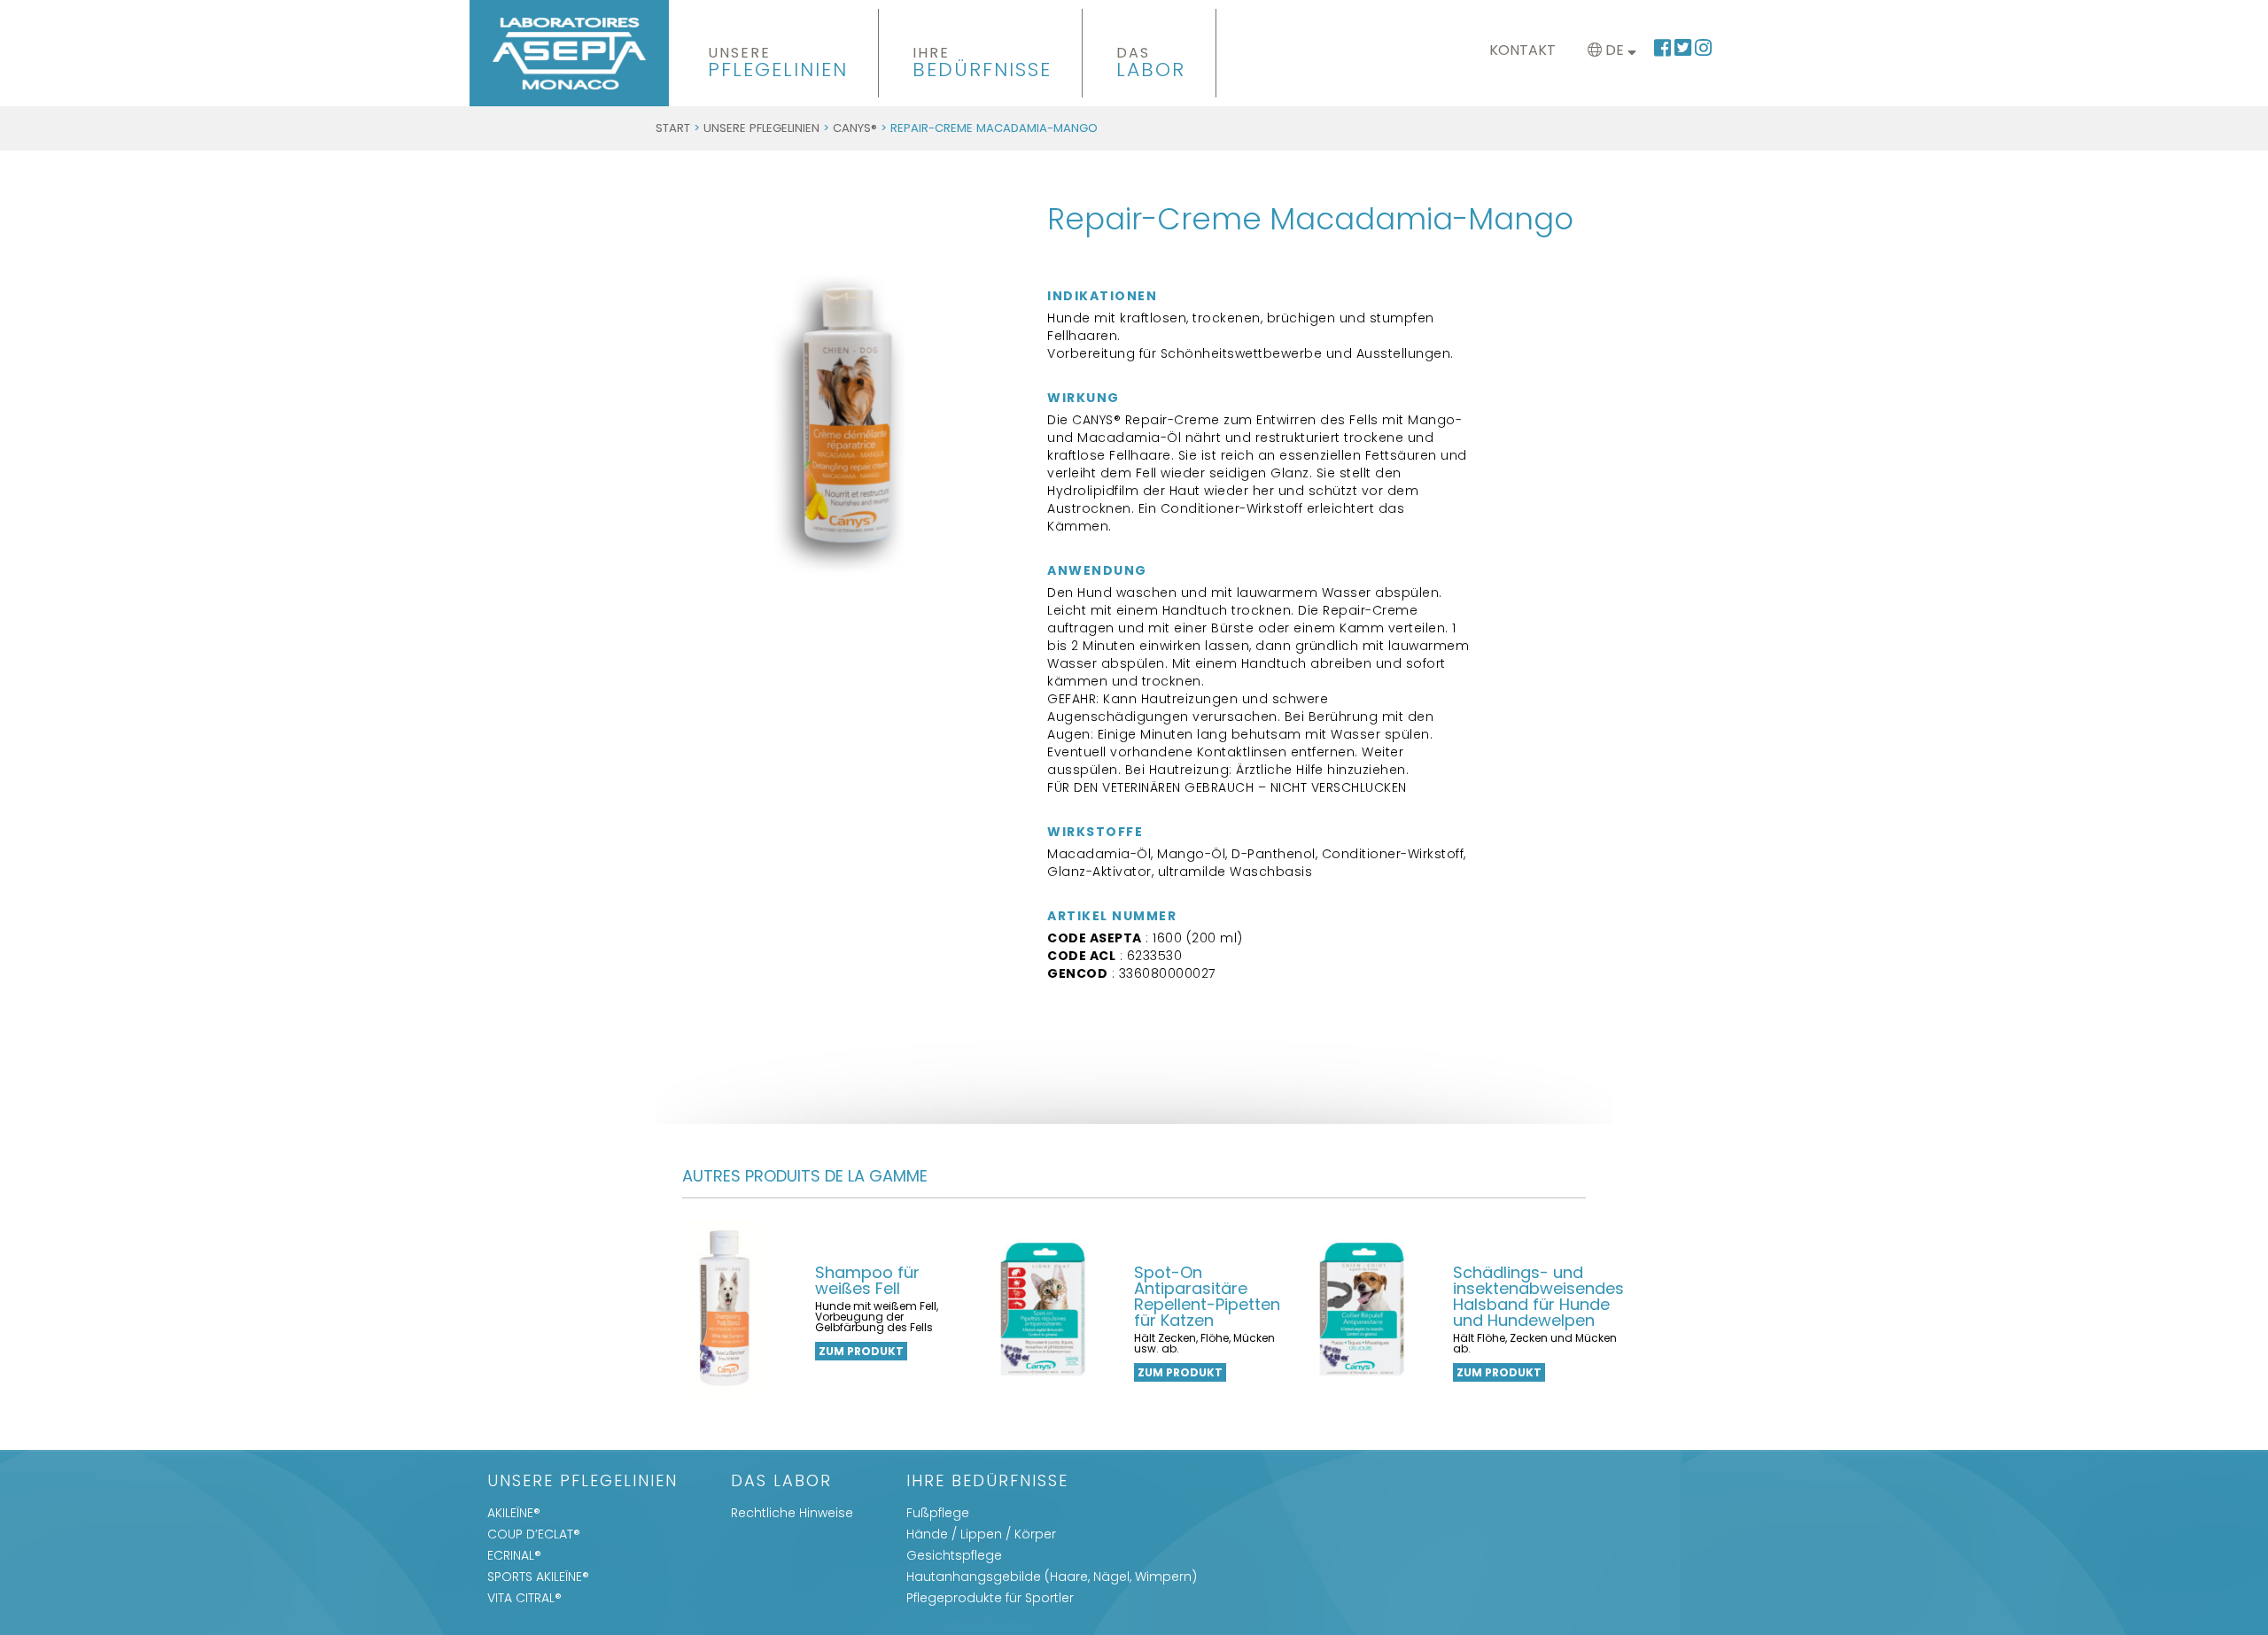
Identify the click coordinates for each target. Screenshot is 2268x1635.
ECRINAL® (514, 1555)
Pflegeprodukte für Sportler (990, 1598)
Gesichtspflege (954, 1555)
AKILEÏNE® (514, 1513)
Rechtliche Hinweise (792, 1513)
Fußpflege (938, 1513)
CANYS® (855, 128)
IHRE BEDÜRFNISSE (987, 1482)
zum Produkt (861, 1351)
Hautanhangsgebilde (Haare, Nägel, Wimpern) (1052, 1577)
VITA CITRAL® (524, 1598)
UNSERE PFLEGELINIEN (761, 128)
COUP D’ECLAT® (534, 1534)
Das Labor (781, 1482)
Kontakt (1522, 50)
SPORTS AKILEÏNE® (538, 1577)
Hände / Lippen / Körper (981, 1534)
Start (673, 128)
